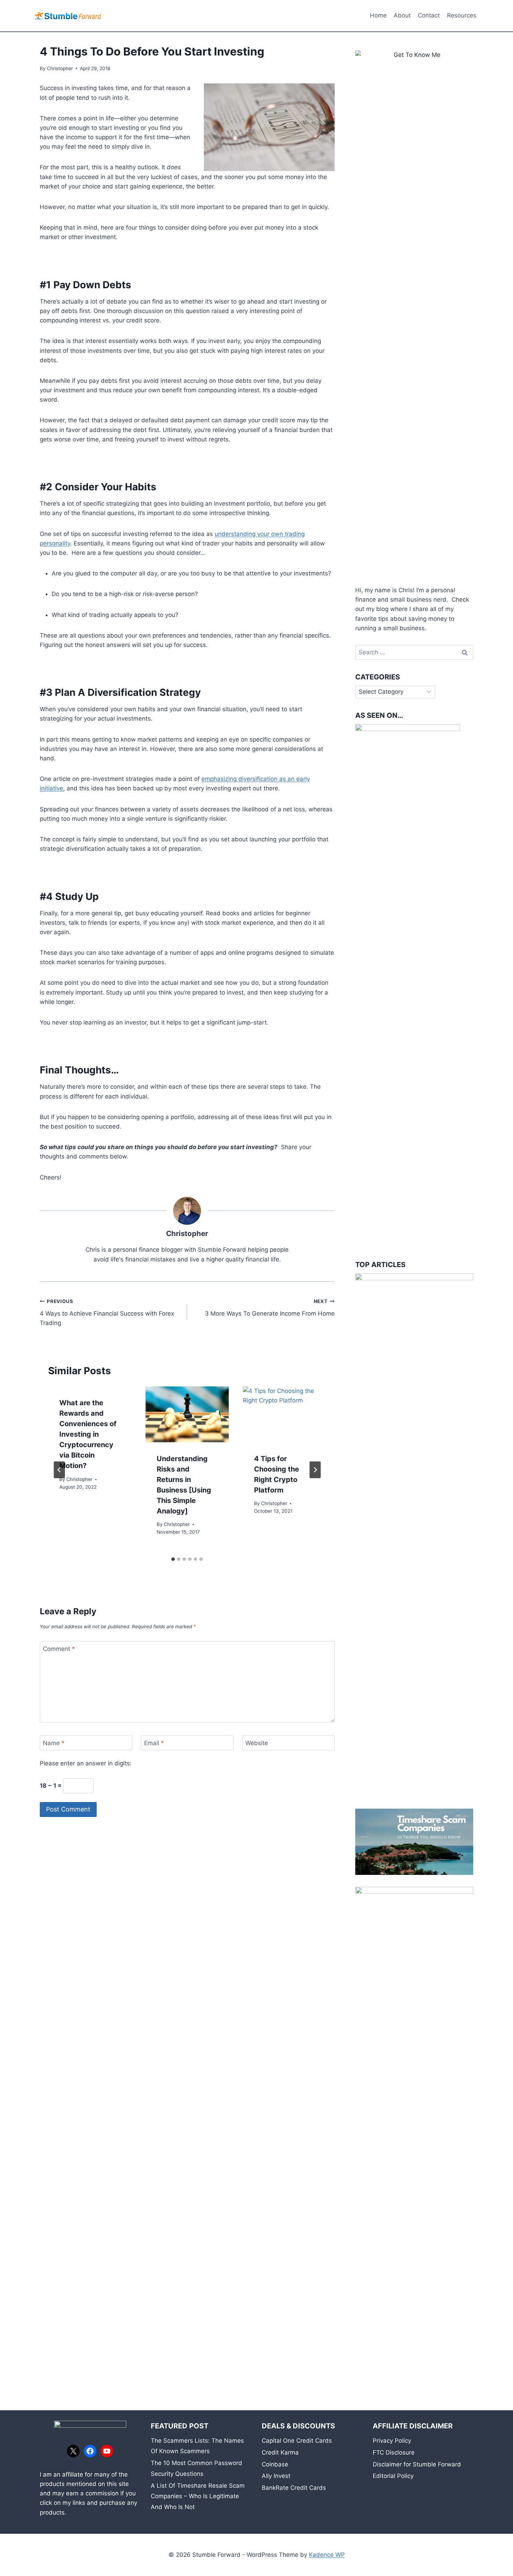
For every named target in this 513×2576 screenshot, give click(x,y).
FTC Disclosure (394, 2452)
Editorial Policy (393, 2476)
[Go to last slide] (59, 1470)
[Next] (315, 1470)
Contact (429, 15)
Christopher (60, 68)
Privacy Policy (392, 2441)
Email (154, 1743)
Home (378, 15)
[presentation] (187, 1414)
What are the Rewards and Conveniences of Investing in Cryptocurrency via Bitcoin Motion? (88, 1434)
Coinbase (275, 2464)
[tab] (173, 1559)
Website (257, 1743)
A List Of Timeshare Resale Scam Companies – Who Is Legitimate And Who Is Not (198, 2496)
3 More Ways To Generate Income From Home (270, 1308)
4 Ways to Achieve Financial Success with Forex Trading (107, 1312)
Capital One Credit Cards (297, 2441)
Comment (59, 1649)
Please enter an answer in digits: (86, 1763)
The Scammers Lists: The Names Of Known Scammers (197, 2446)
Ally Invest (276, 2476)
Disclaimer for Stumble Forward (417, 2464)
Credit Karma (280, 2452)
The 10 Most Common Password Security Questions (196, 2468)
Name (54, 1743)
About (402, 15)
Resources (462, 15)
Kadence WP (327, 2555)
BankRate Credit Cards (294, 2488)
